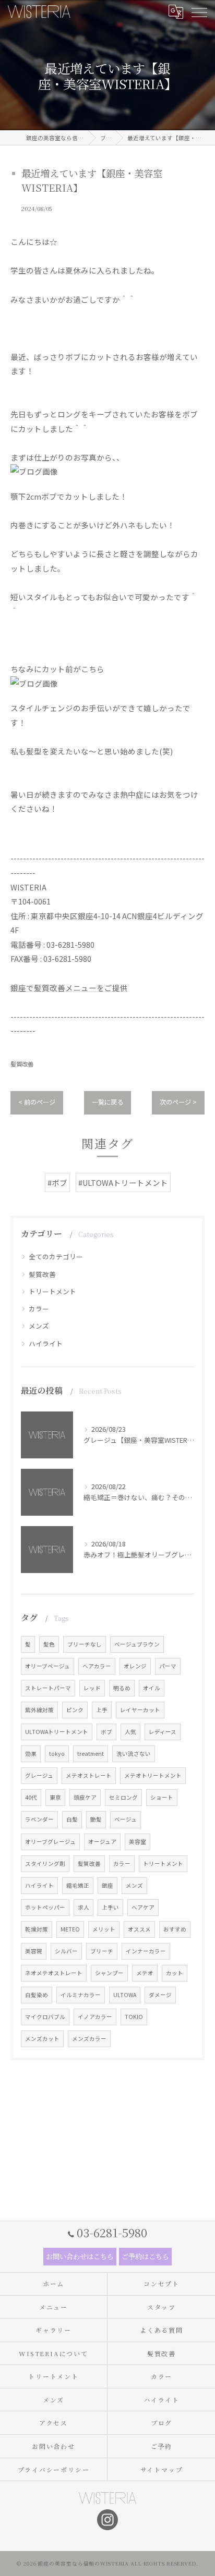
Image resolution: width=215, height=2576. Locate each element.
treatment (91, 1754)
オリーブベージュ (47, 1666)
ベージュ (126, 1819)
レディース (163, 1732)
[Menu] (199, 11)
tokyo (57, 1754)
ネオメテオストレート (54, 1973)
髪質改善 (22, 1064)
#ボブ (57, 1182)
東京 (55, 1797)
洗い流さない (134, 1754)
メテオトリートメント (153, 1775)
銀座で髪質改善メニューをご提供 (69, 988)
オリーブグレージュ (50, 1842)
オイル (152, 1688)
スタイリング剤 (45, 1863)
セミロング (123, 1797)
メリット (104, 1929)
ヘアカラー (97, 1666)
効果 (31, 1754)
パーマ (168, 1666)
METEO (70, 1929)
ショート (162, 1797)
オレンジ (135, 1666)
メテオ (145, 1973)
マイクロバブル (45, 2017)
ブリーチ (102, 1951)
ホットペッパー (45, 1907)
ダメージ (160, 1995)
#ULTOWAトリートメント (123, 1182)
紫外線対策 (39, 1710)
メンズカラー (89, 2039)
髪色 (49, 1644)
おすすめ (175, 1929)
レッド (92, 1688)
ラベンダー (39, 1819)
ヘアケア (143, 1907)
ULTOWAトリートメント (57, 1732)
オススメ (139, 1929)
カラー (39, 1309)
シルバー (66, 1951)
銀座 (107, 1885)
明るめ (122, 1688)
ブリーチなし (85, 1644)
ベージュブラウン (137, 1644)
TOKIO (134, 2017)
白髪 (72, 1819)
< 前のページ (37, 1102)
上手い (110, 1907)
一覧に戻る (107, 1102)
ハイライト (46, 1343)
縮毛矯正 (78, 1885)
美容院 (34, 1951)
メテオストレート (89, 1775)
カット (175, 1973)
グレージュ (39, 1775)
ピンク (75, 1710)
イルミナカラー (81, 1995)
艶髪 (96, 1819)
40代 (31, 1797)
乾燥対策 (37, 1929)
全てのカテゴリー (56, 1256)
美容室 (138, 1842)
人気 (130, 1732)
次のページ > (178, 1102)
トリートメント (52, 1291)
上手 (102, 1710)
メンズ (39, 1326)
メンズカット (42, 2039)
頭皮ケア (85, 1797)
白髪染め (37, 1995)
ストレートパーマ (48, 1688)
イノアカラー (95, 2017)
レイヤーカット (140, 1710)
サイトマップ (162, 2469)
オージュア (102, 1842)
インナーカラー (146, 1951)
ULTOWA (125, 1995)
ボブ (106, 1732)
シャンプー (109, 1973)
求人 (83, 1907)
